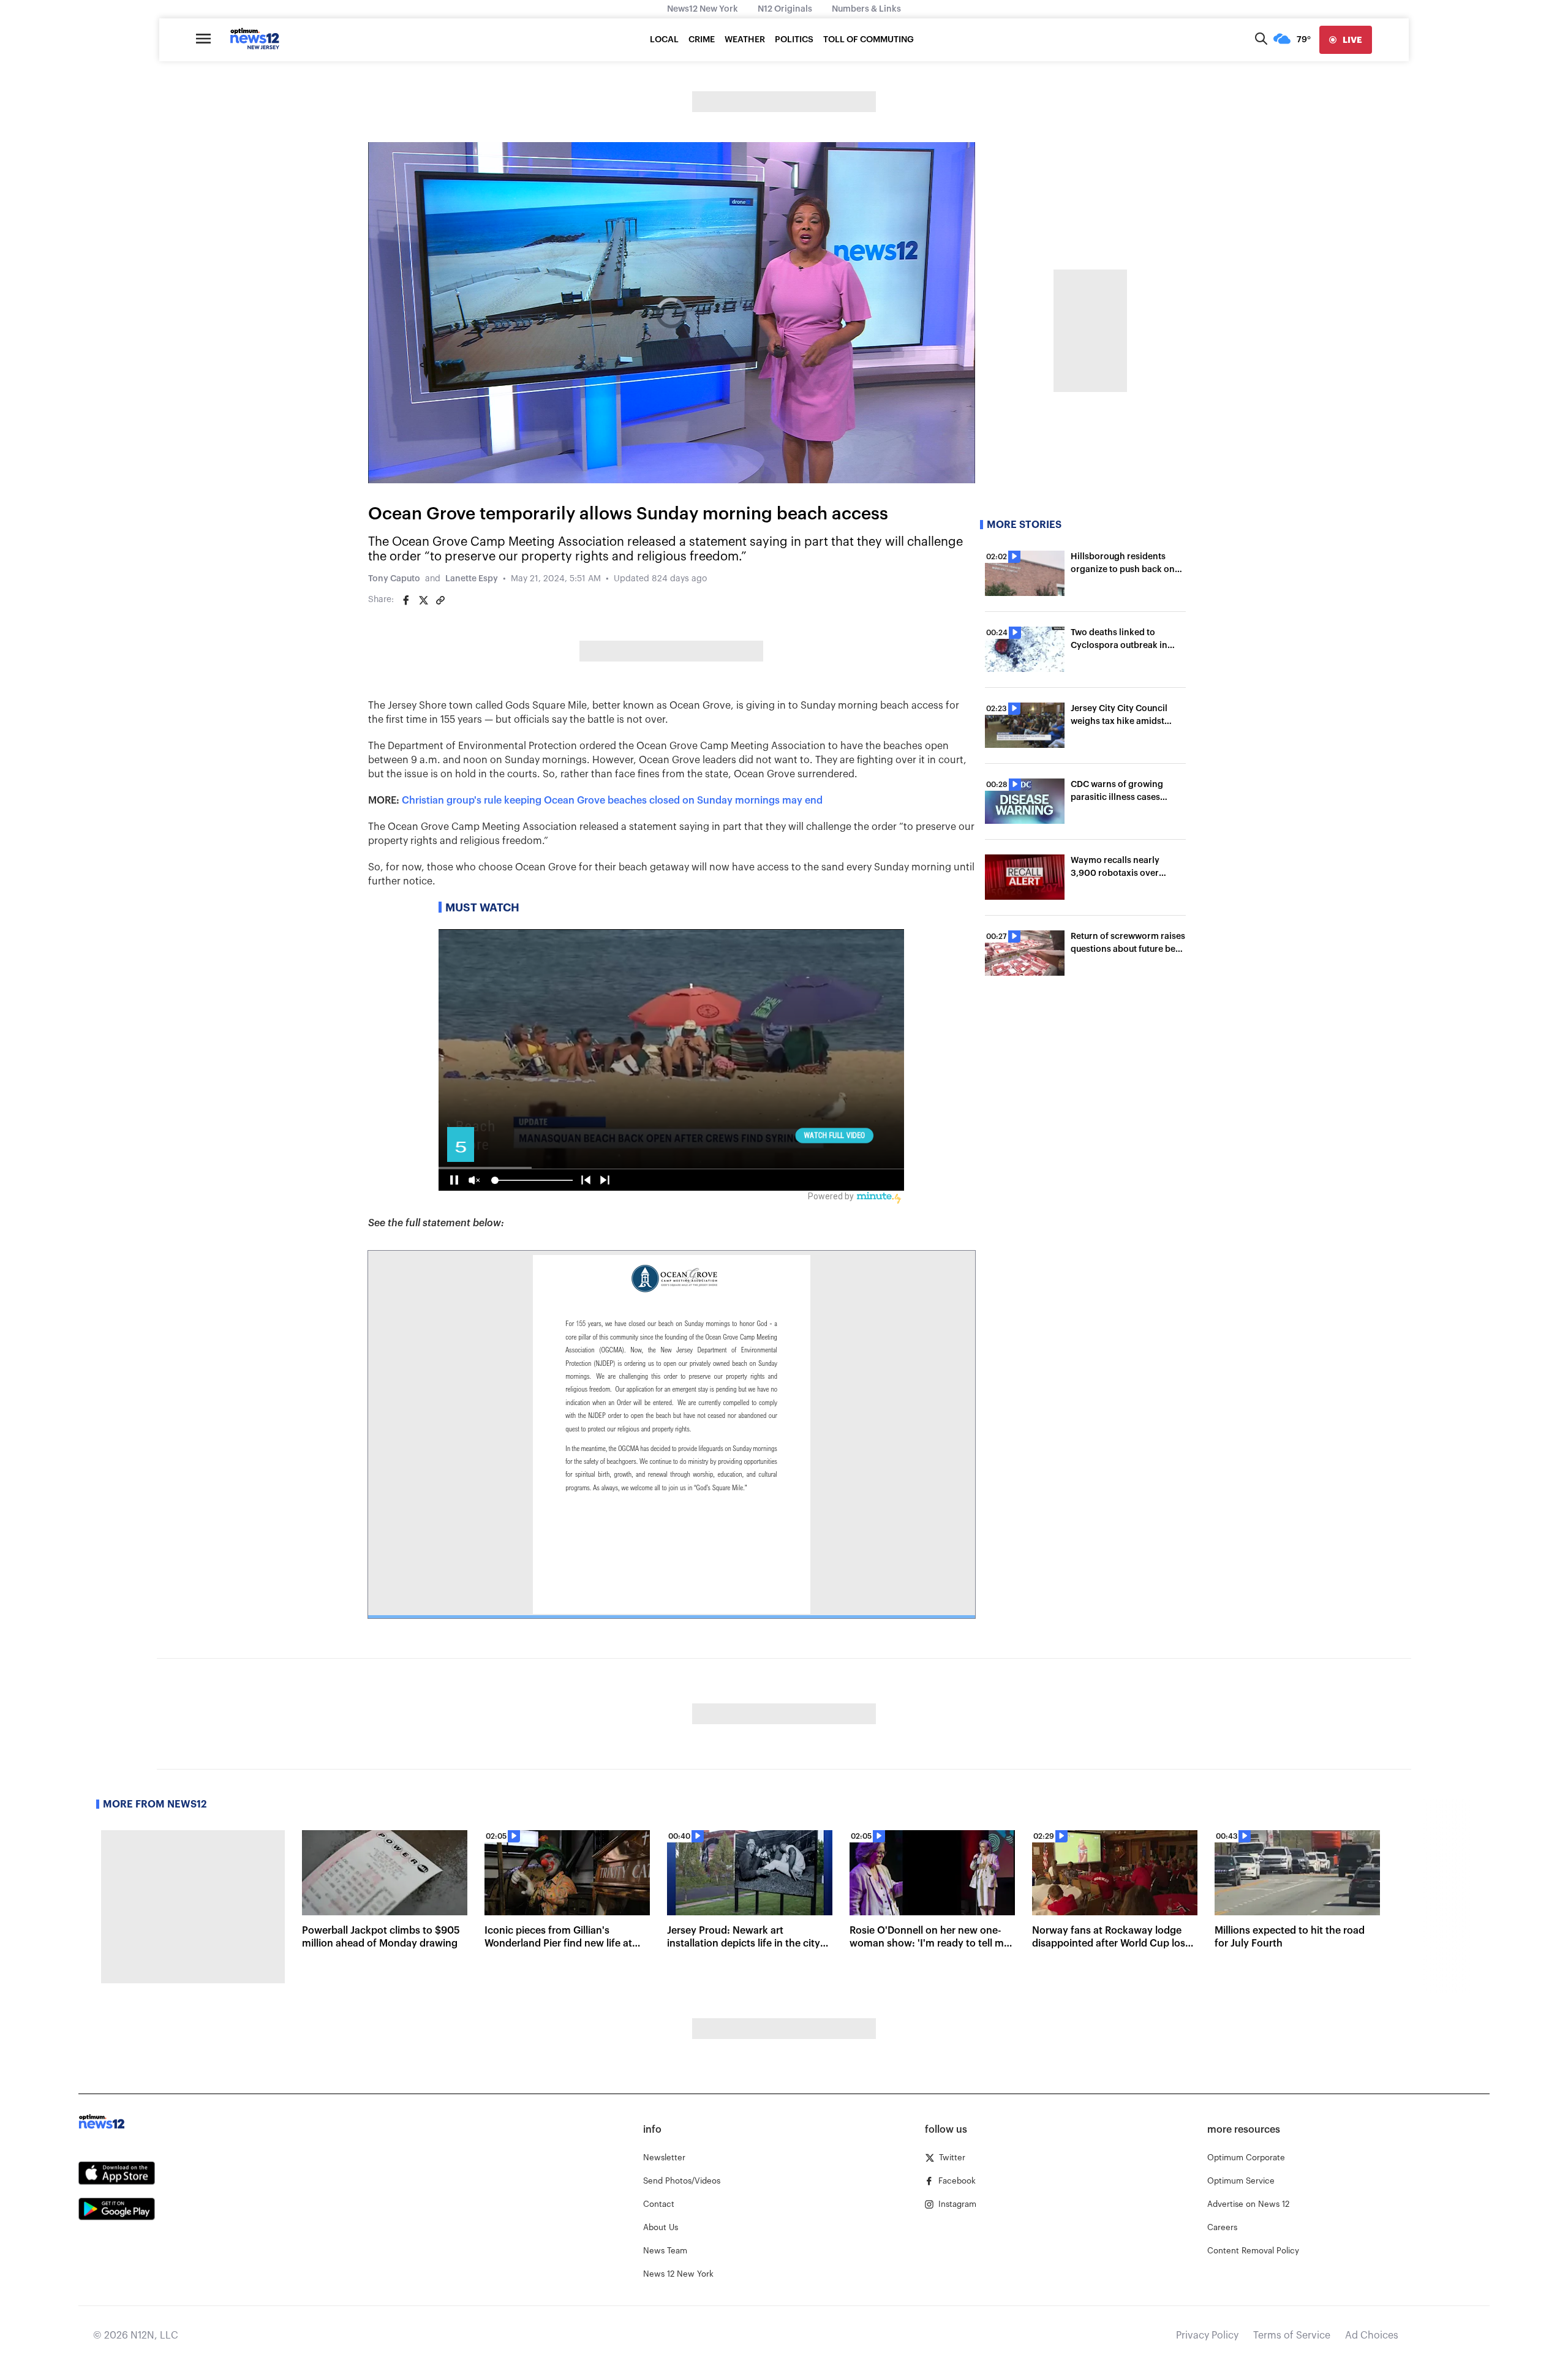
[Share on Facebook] (406, 600)
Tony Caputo (394, 579)
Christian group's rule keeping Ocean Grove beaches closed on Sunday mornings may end (612, 801)
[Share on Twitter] (423, 600)
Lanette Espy (472, 579)
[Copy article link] (440, 600)
